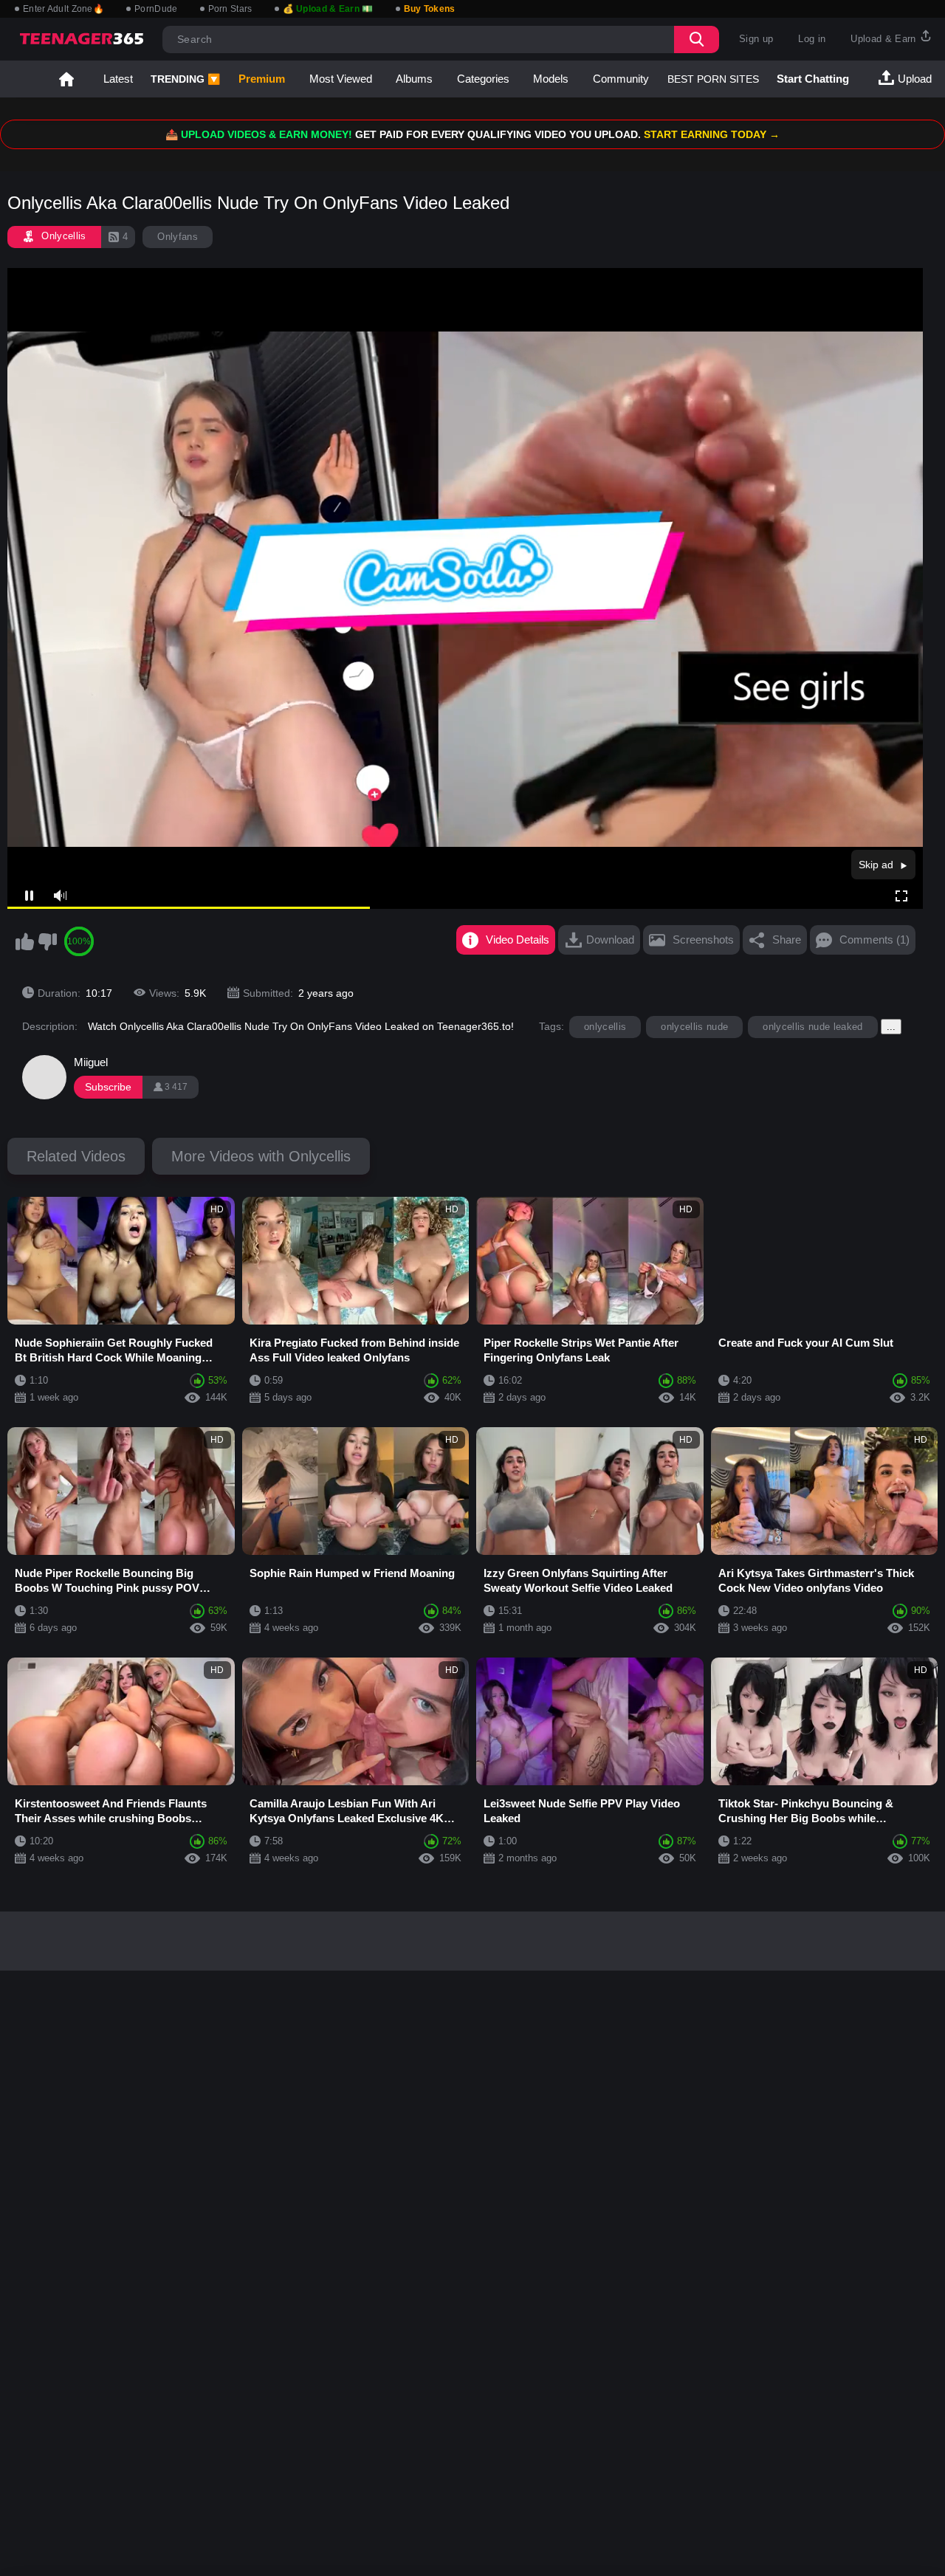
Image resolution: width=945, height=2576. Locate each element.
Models (551, 79)
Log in (812, 39)
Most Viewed (341, 79)
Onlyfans (178, 237)
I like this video (24, 941)
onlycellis (605, 1027)
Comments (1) (874, 940)
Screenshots (703, 940)
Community (621, 79)
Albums (414, 79)
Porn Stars (230, 9)
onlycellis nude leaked (812, 1027)
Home (66, 79)
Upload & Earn (885, 39)
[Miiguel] (44, 1077)
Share (787, 940)
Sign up (756, 39)
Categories (483, 79)
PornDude (156, 9)
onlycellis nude (694, 1027)
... (891, 1027)
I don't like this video (47, 941)
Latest (118, 79)
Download (610, 940)
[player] (59, 896)
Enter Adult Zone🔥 (63, 9)
